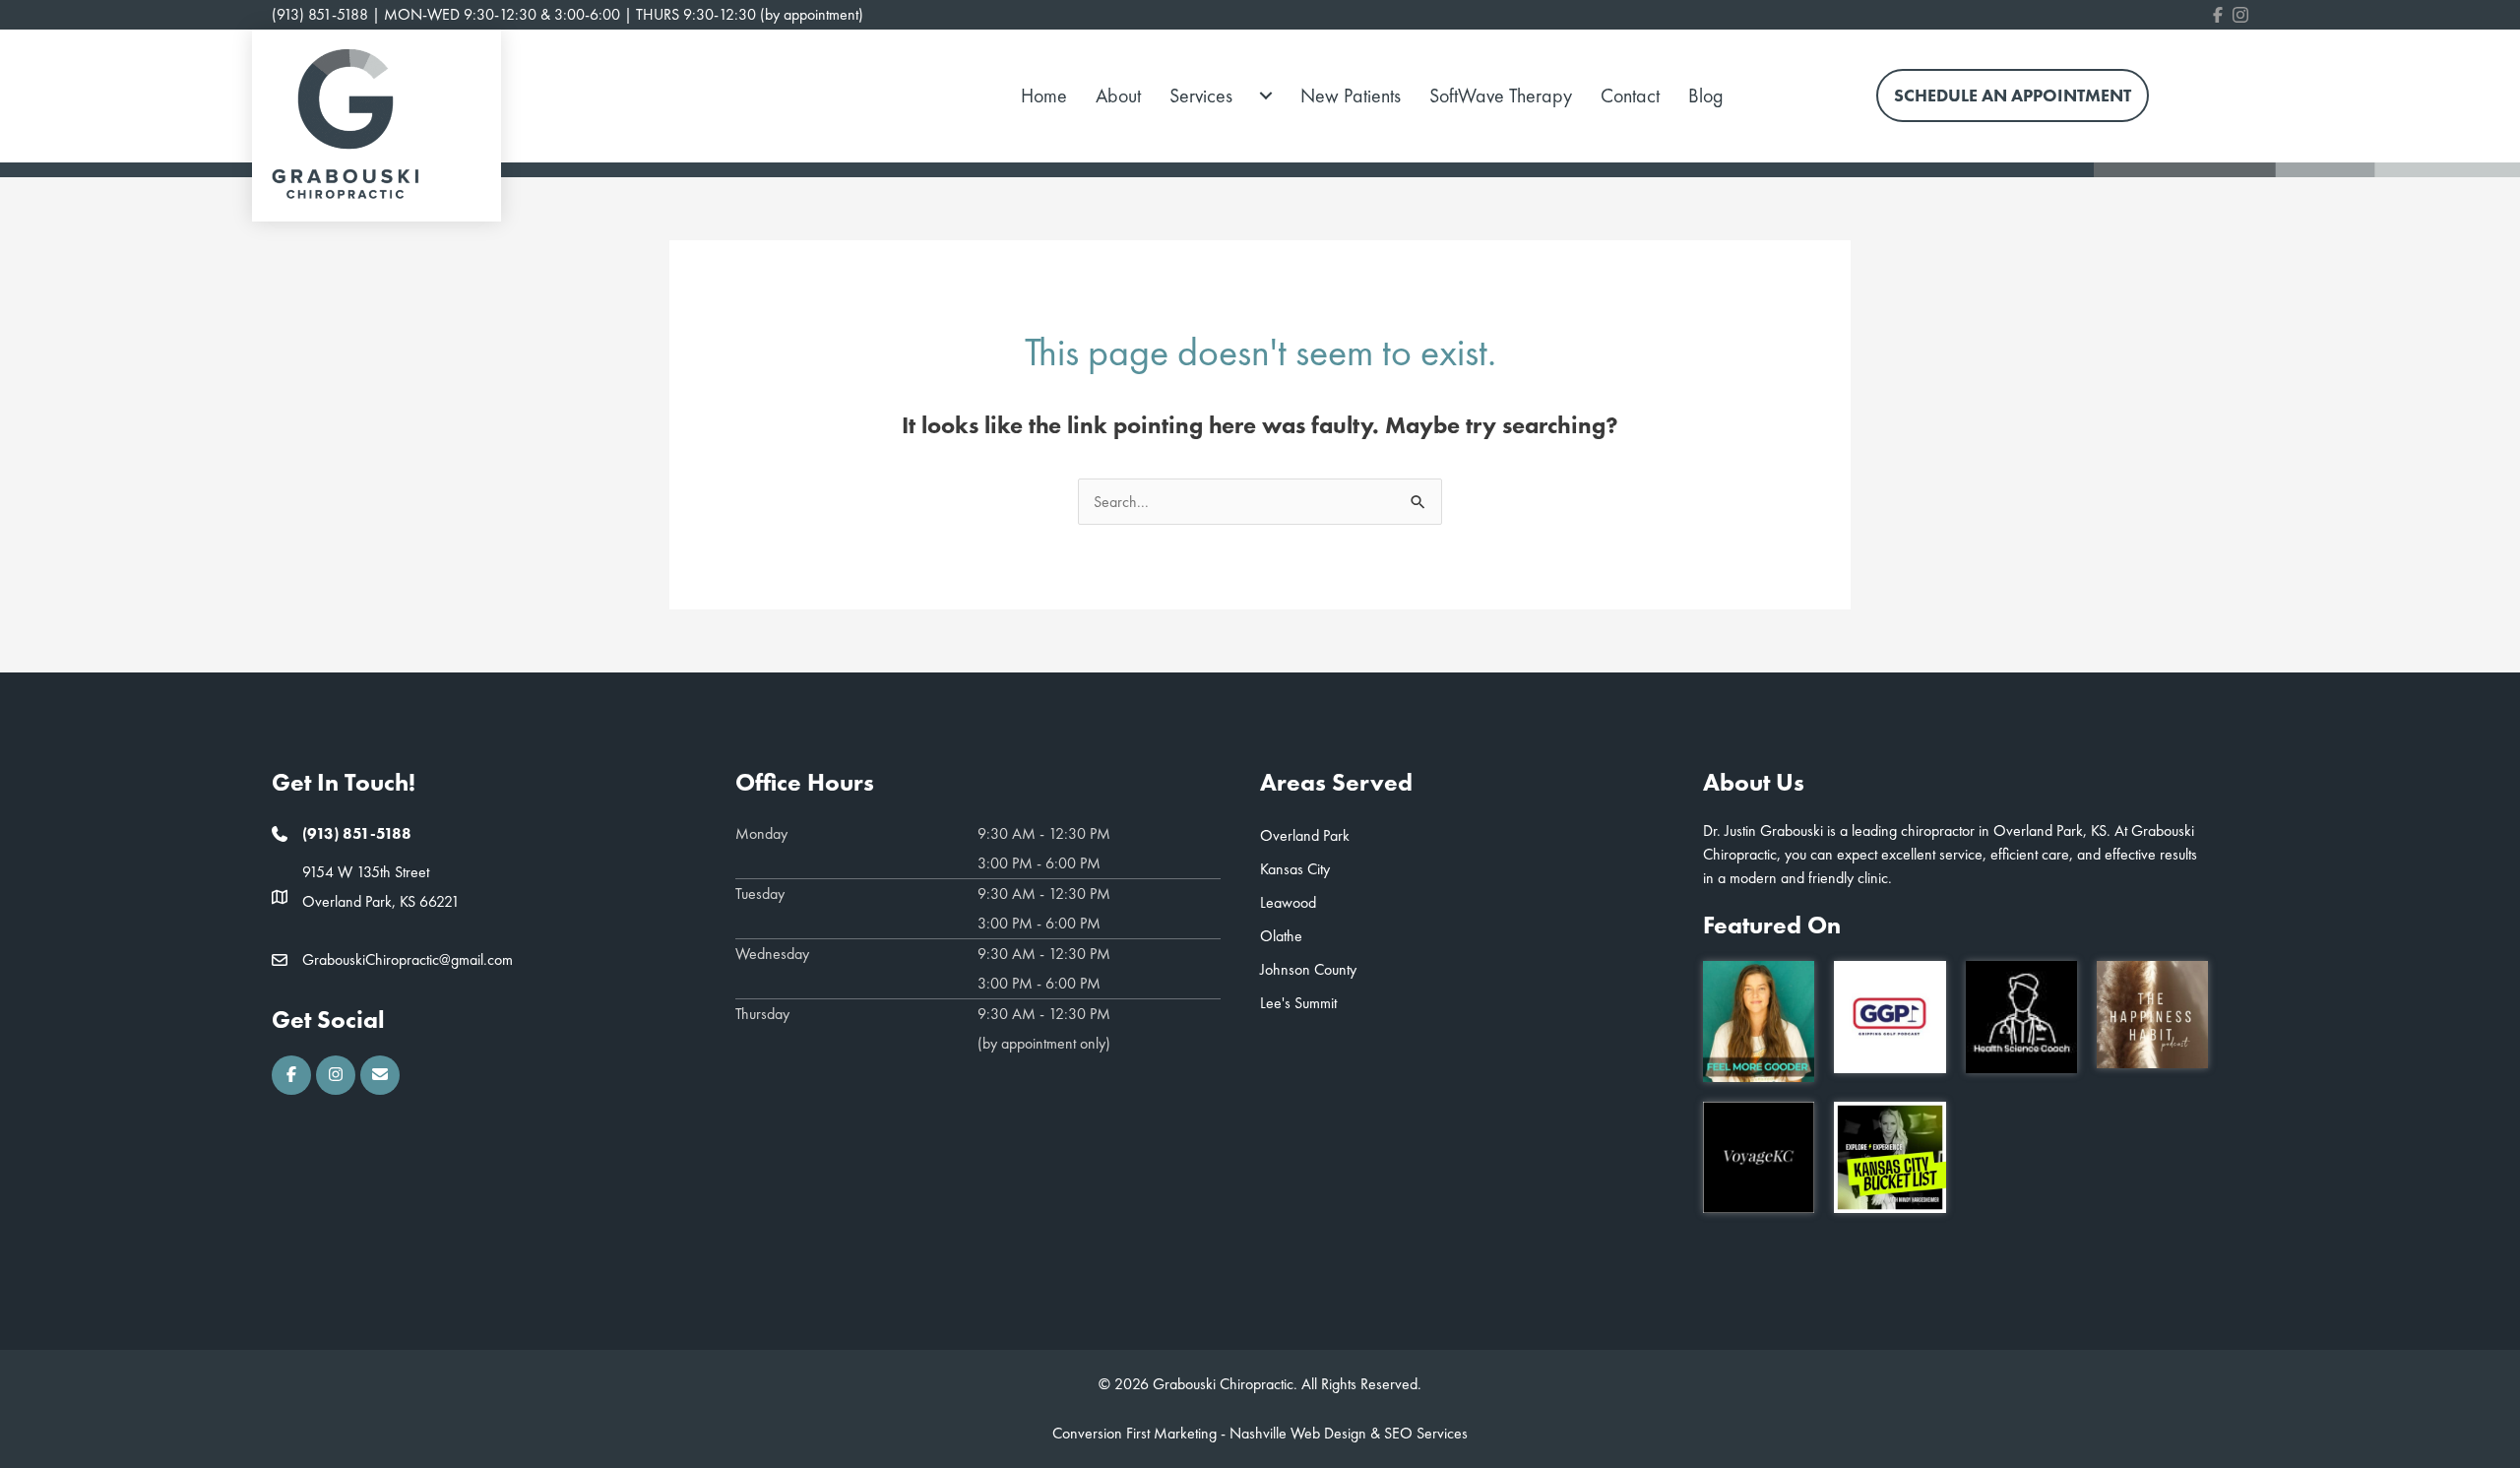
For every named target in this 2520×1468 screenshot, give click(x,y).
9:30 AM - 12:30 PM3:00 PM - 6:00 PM (1044, 848)
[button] (291, 1075)
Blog (1706, 96)
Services (1201, 96)
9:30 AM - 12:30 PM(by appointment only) (1044, 1028)
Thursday (762, 1014)
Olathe (1281, 936)
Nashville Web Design (1298, 1433)
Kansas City (1295, 869)
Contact (1630, 96)
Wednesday (772, 954)
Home (1044, 96)
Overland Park (1305, 835)
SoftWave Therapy (1501, 96)
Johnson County (1308, 969)
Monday (761, 833)
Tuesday (760, 894)
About (1118, 96)
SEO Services (1426, 1433)
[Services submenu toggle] (1266, 96)
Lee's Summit (1298, 1003)
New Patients (1351, 96)
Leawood (1288, 902)
